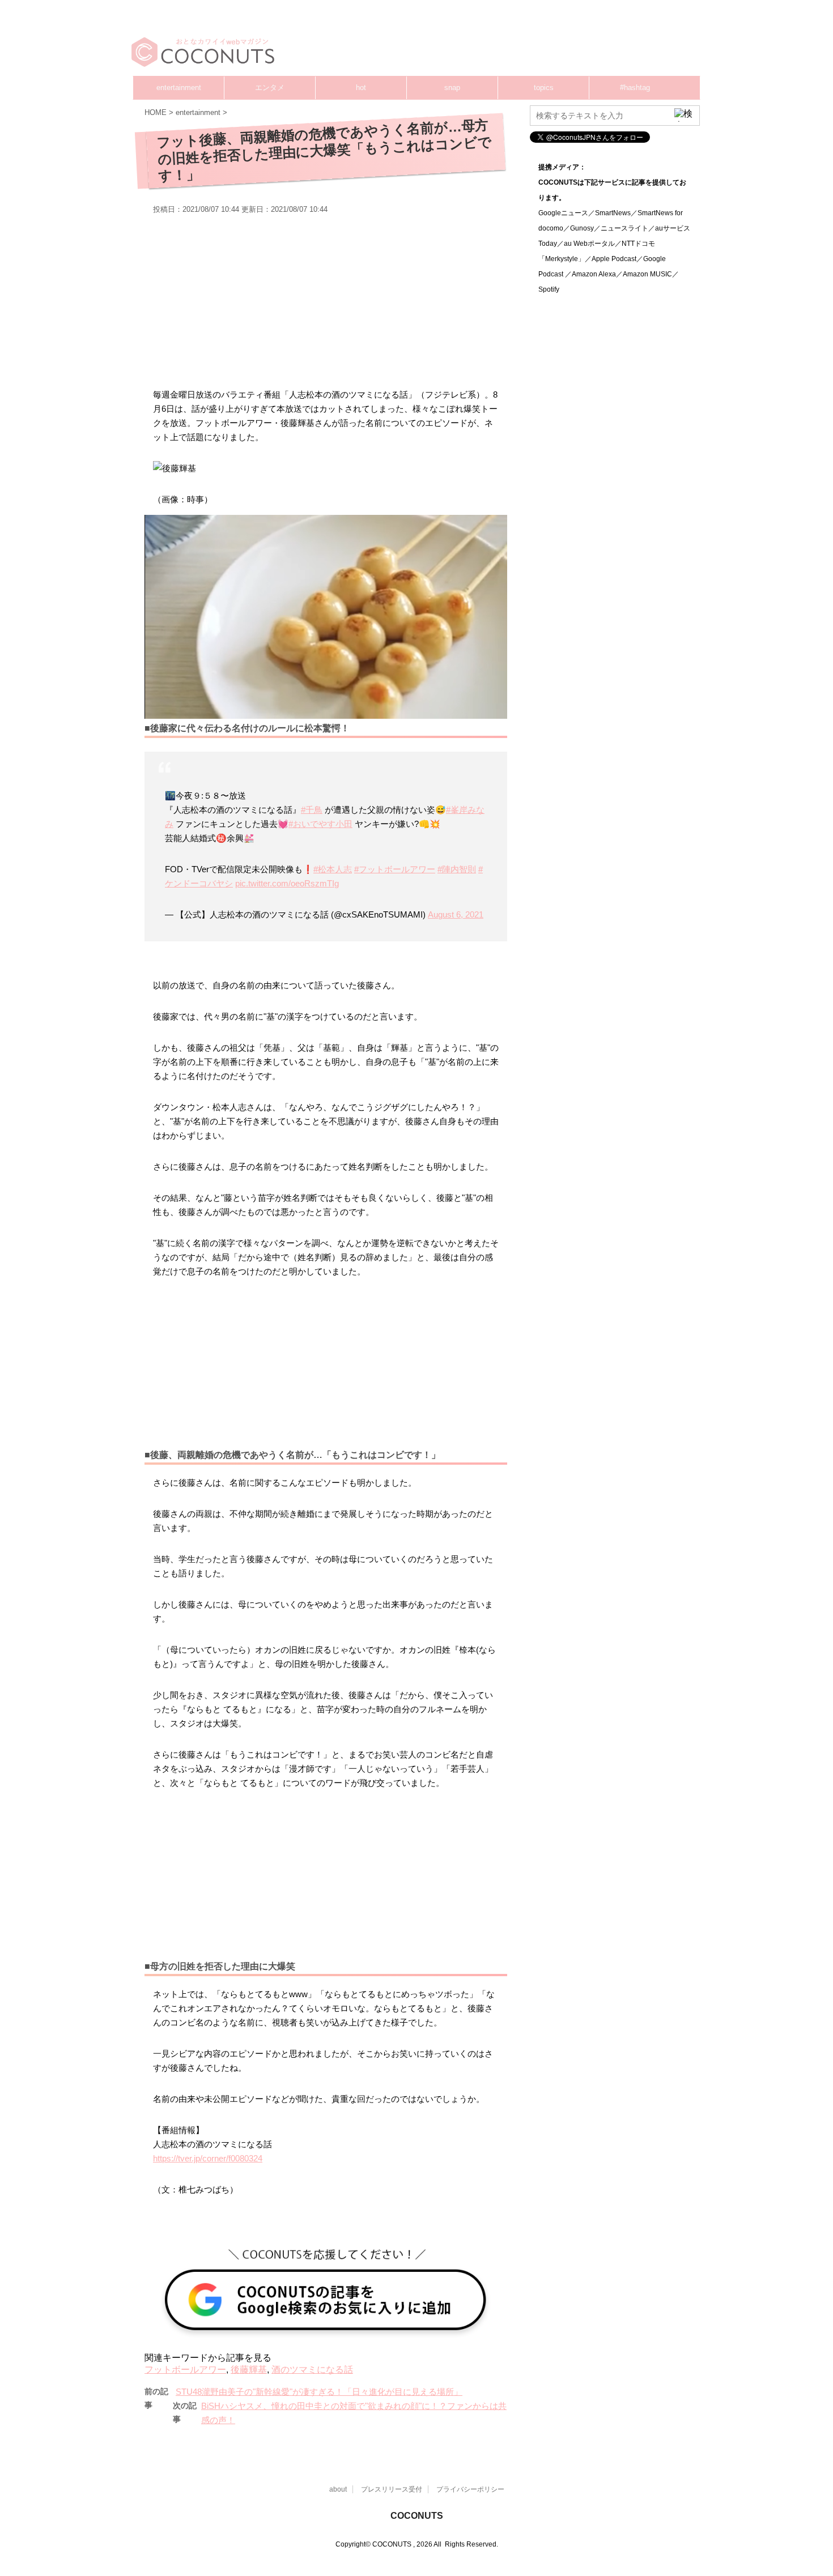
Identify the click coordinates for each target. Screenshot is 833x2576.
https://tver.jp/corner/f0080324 (208, 2158)
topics (544, 88)
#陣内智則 (457, 869)
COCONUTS (417, 2516)
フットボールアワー (185, 2370)
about (338, 2489)
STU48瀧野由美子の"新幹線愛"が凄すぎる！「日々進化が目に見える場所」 (319, 2392)
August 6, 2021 (456, 914)
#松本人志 (333, 869)
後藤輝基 (249, 2370)
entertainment (179, 88)
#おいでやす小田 (320, 824)
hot (361, 88)
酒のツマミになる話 (312, 2370)
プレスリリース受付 (392, 2489)
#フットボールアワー (395, 869)
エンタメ (270, 88)
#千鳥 (312, 810)
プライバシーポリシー (470, 2489)
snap (452, 88)
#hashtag (635, 88)
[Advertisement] (484, 42)
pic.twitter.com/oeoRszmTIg (287, 883)
